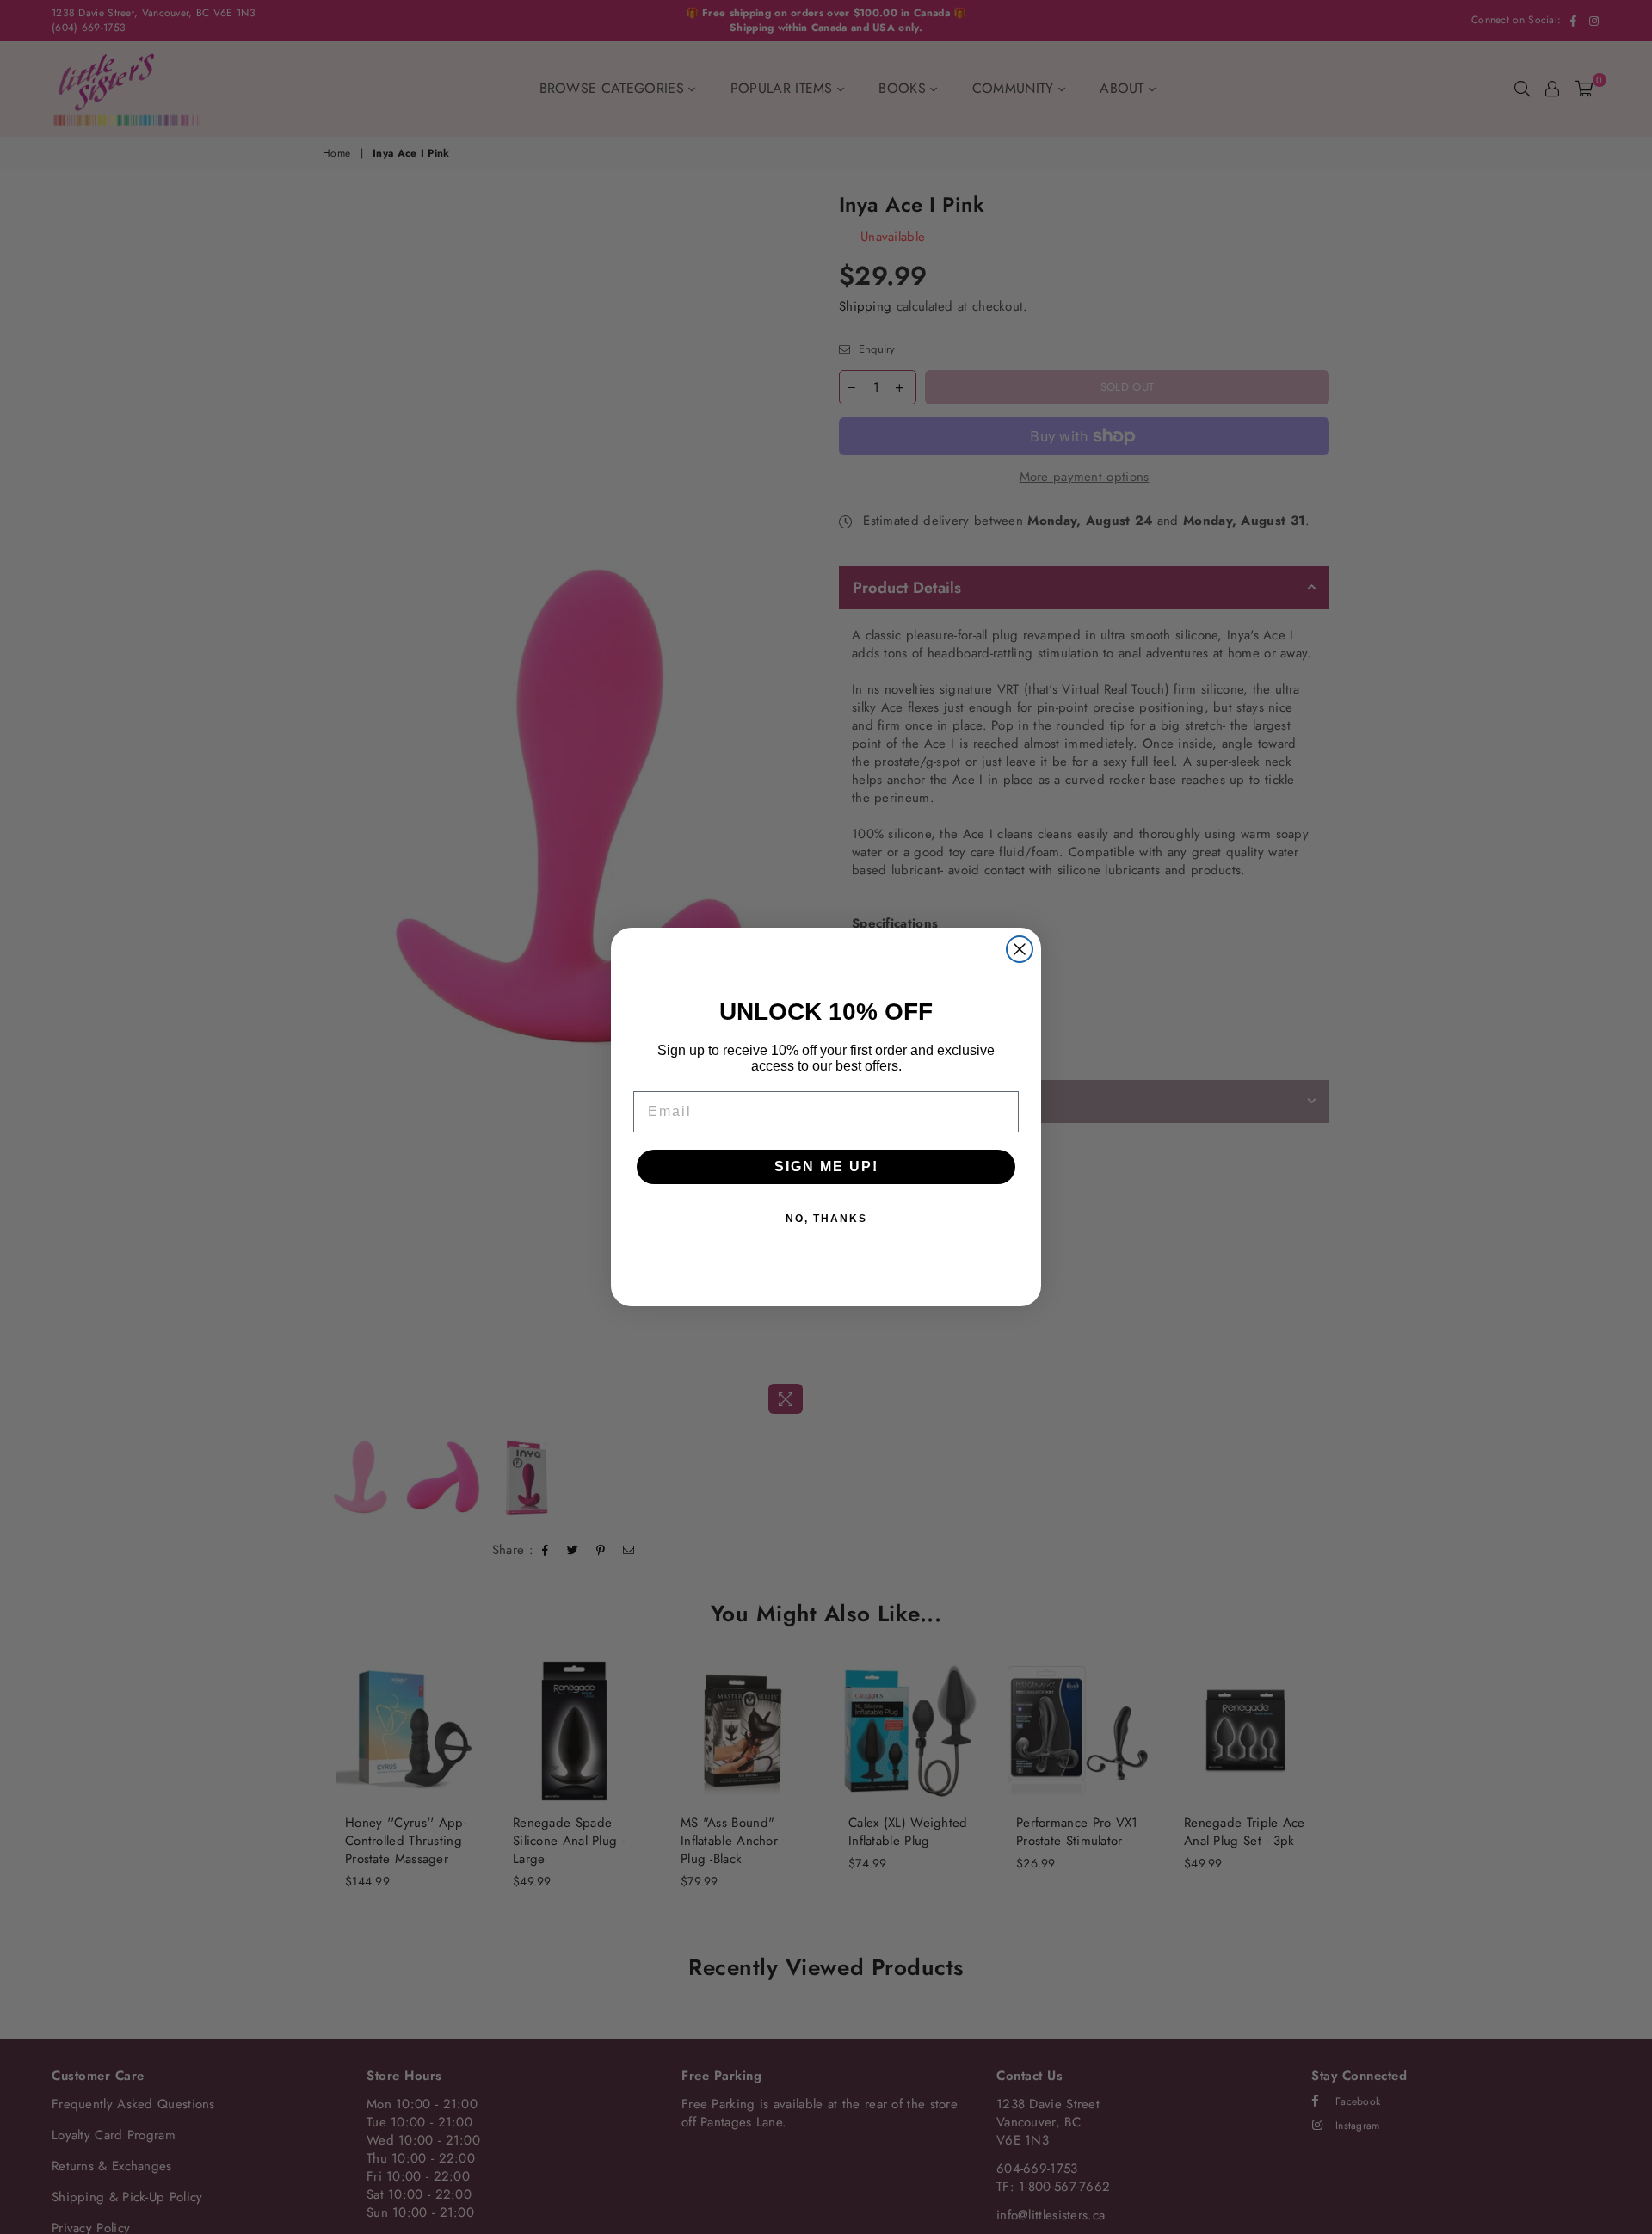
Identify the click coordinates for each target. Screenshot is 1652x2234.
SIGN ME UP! (826, 1166)
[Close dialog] (1020, 949)
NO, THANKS (826, 1219)
